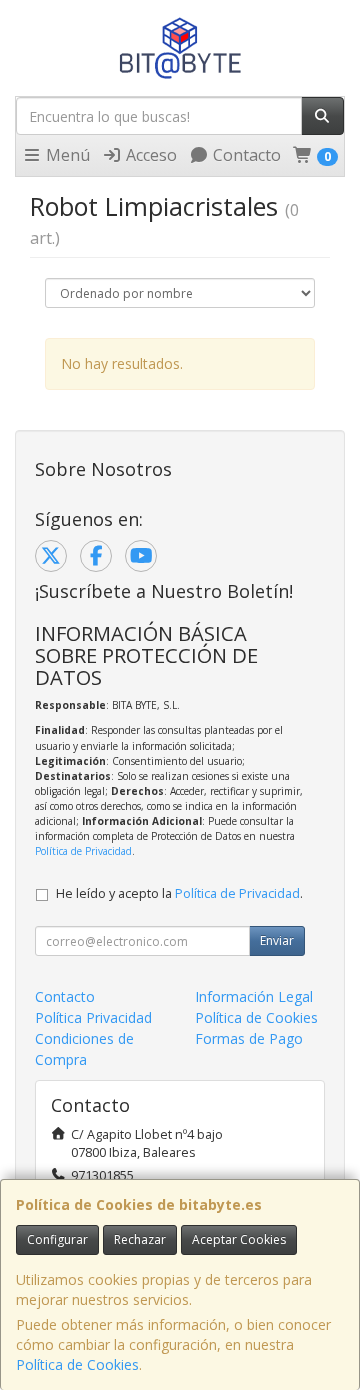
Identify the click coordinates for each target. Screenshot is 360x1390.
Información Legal (254, 996)
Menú (66, 155)
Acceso (149, 155)
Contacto (245, 155)
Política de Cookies (77, 1364)
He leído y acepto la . (179, 893)
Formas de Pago (249, 1038)
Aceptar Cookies (239, 1239)
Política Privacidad (93, 1017)
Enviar (277, 940)
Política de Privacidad (83, 851)
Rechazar (140, 1239)
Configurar (57, 1239)
